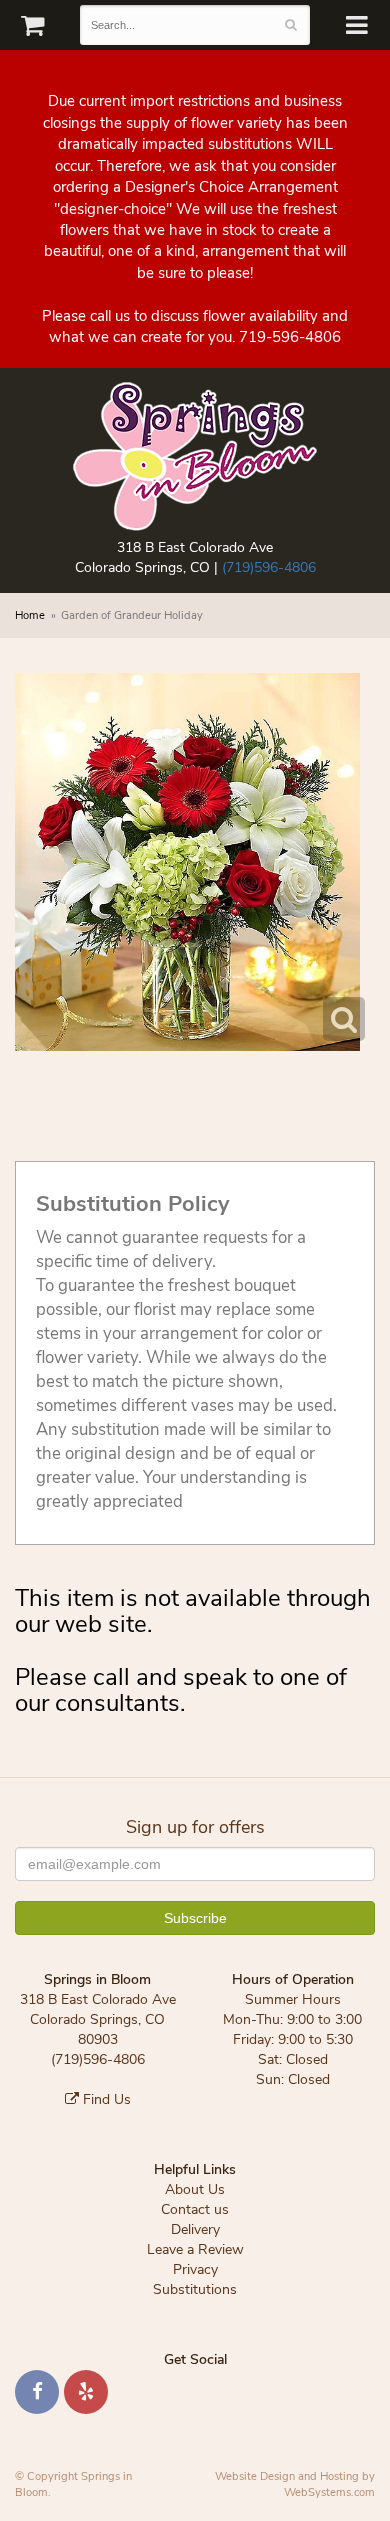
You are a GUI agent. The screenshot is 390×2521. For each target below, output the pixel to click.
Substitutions (195, 2289)
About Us (195, 2189)
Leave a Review (195, 2249)
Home (30, 615)
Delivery (195, 2229)
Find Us (105, 2099)
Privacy (195, 2269)
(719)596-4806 (269, 567)
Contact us (195, 2209)
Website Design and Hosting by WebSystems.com (295, 2484)
